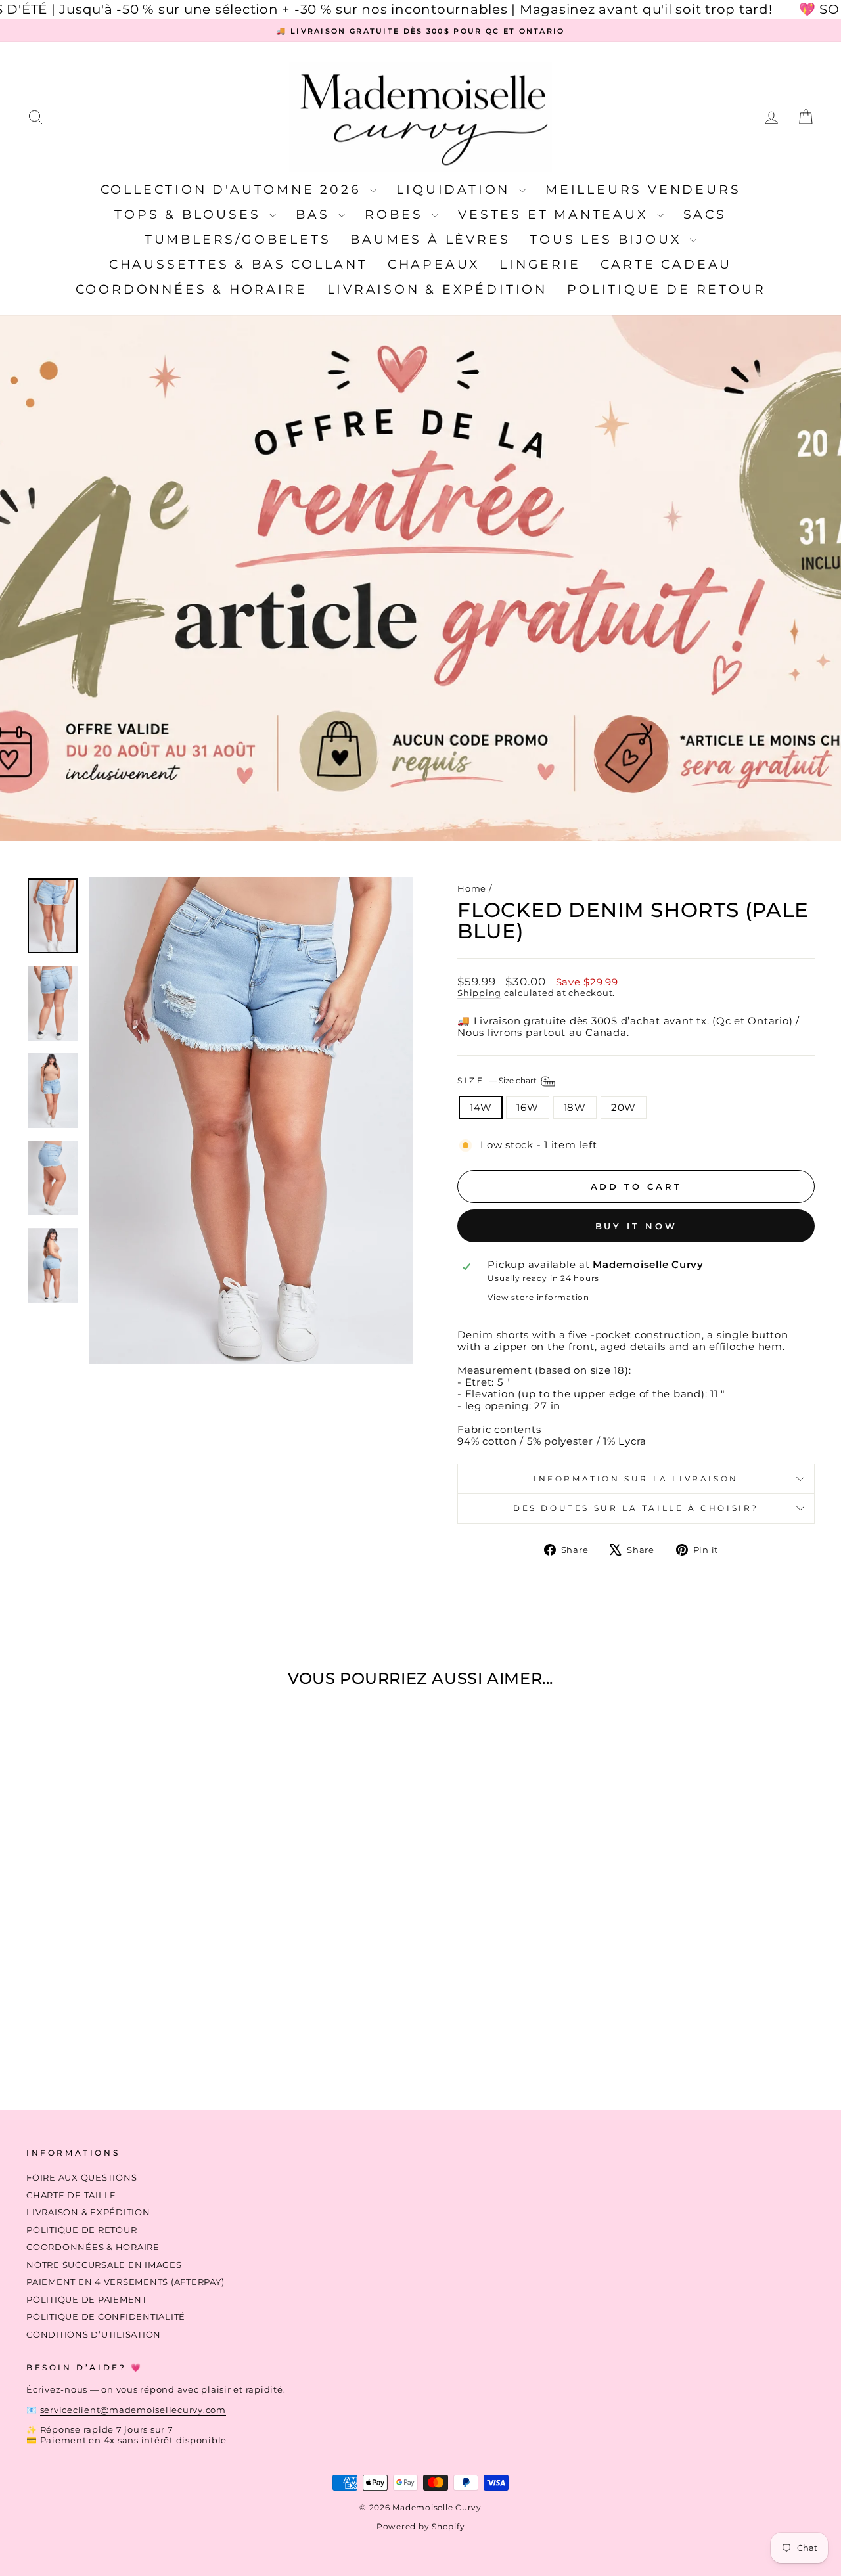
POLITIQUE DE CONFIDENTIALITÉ (106, 2317)
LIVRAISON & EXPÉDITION (438, 289)
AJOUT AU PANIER (119, 1985)
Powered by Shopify (421, 2526)
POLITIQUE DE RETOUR (666, 289)
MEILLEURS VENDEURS (643, 190)
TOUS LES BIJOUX (608, 239)
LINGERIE (540, 264)
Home (472, 889)
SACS (705, 215)
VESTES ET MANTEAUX (556, 215)
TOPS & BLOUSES (190, 215)
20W (624, 1107)
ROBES (397, 215)
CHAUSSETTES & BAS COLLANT (239, 264)
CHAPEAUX (434, 264)
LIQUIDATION (456, 190)
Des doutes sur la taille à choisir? (636, 1508)
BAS (315, 215)
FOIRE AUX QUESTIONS (81, 2178)
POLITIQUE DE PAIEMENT (87, 2300)
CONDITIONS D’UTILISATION (94, 2335)
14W (481, 1107)
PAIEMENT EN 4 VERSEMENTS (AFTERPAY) (125, 2282)
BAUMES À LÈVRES (430, 239)
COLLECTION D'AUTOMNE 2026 (234, 190)
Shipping (479, 993)
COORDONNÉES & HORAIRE (192, 289)
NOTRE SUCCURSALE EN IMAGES (104, 2265)
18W (575, 1107)
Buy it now (636, 1226)
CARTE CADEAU (667, 264)
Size (498, 1080)
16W (527, 1107)
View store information (538, 1298)
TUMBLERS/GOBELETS (238, 239)
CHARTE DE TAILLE (71, 2195)
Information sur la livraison (636, 1479)
